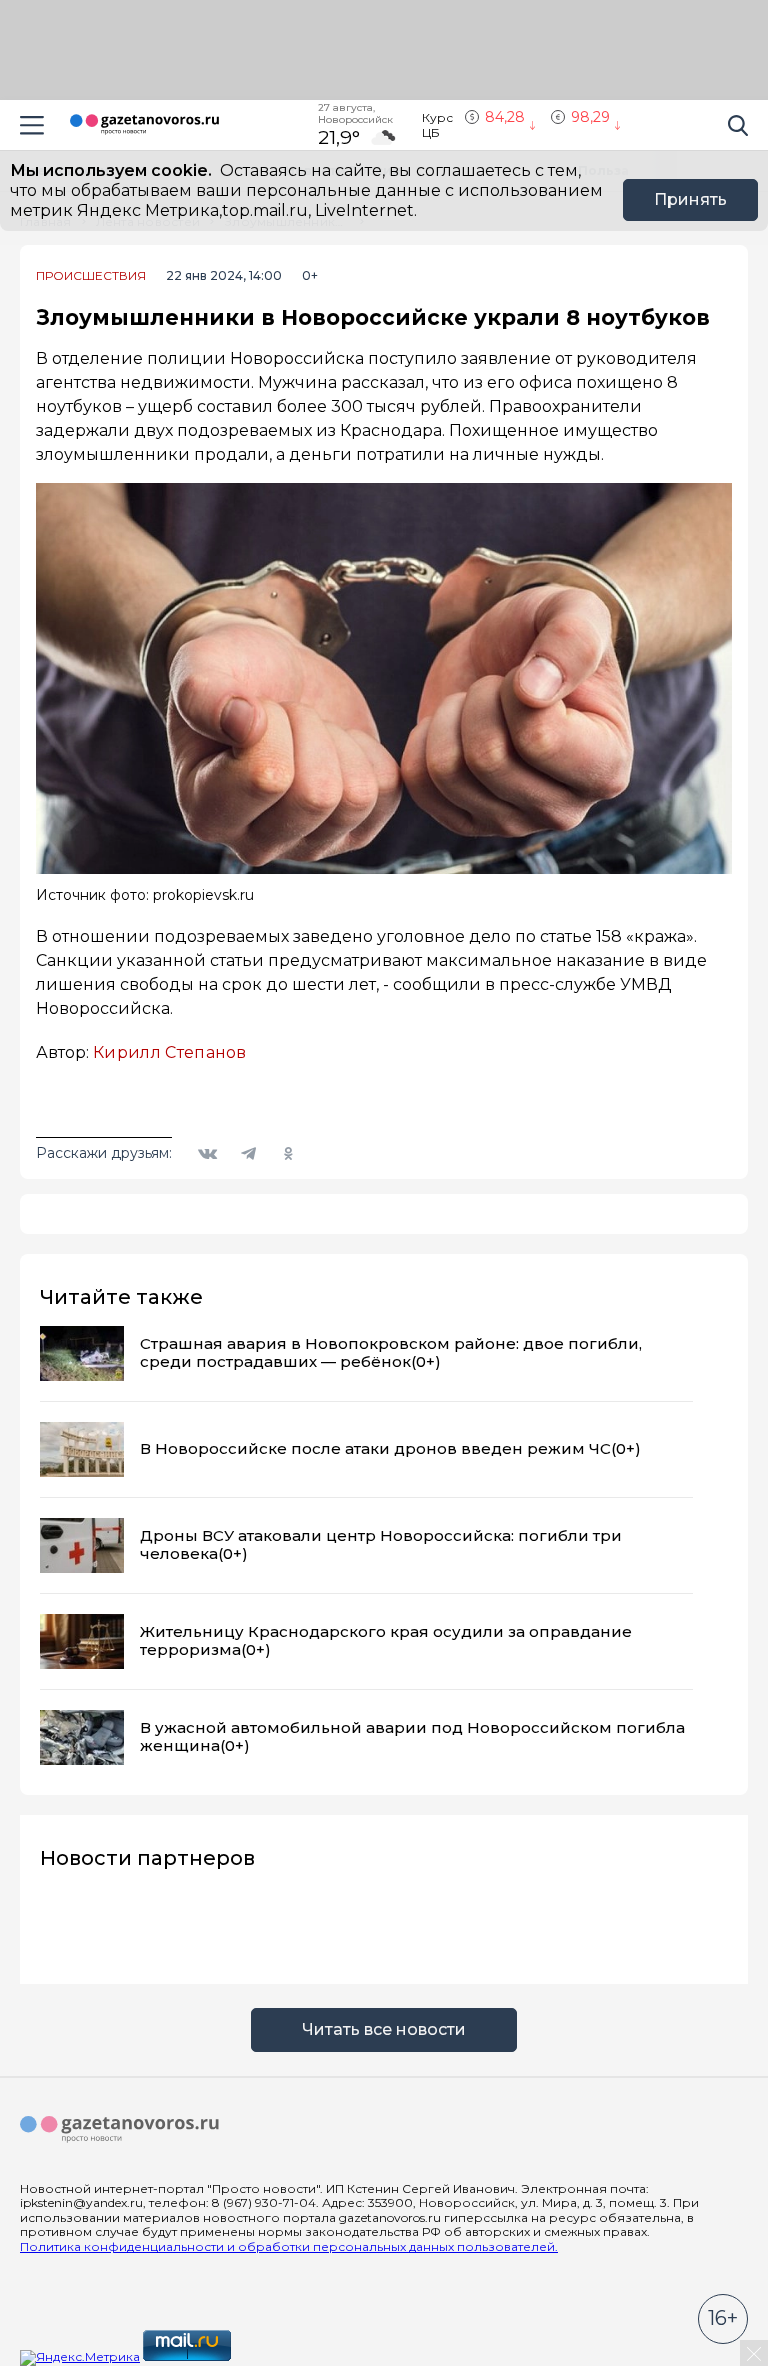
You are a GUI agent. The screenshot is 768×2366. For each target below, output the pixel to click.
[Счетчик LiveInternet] (278, 2356)
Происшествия (91, 276)
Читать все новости (384, 2029)
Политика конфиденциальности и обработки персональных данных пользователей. (289, 2246)
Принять (690, 199)
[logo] (120, 2130)
